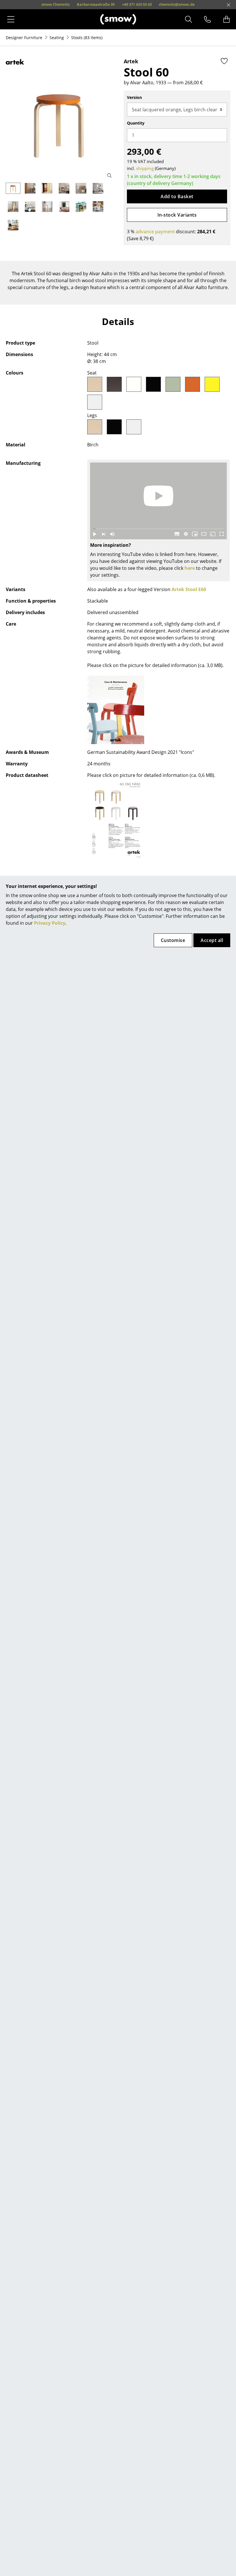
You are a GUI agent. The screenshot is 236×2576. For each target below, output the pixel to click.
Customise (173, 940)
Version (134, 97)
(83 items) (87, 38)
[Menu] (11, 19)
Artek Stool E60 (189, 589)
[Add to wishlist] (224, 61)
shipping (145, 168)
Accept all (212, 940)
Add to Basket (177, 196)
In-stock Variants (177, 215)
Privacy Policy (50, 923)
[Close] (229, 5)
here (190, 568)
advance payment (155, 232)
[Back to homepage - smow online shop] (118, 19)
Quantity (136, 123)
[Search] (189, 19)
